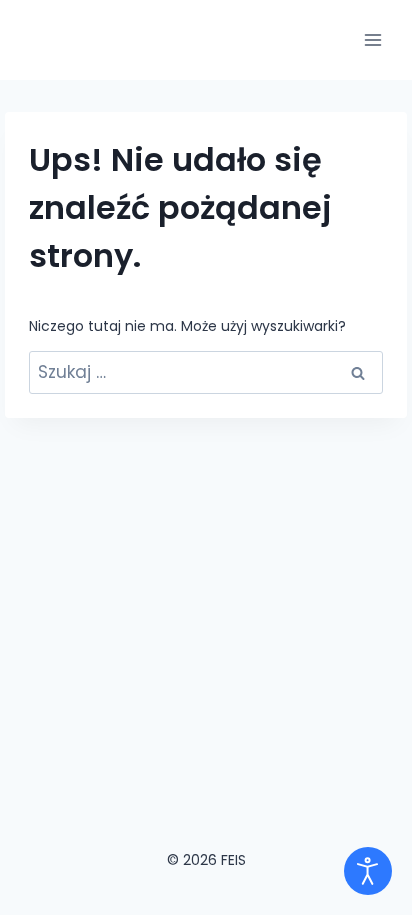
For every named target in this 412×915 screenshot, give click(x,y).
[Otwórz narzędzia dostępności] (368, 871)
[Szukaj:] (206, 373)
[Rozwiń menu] (372, 39)
